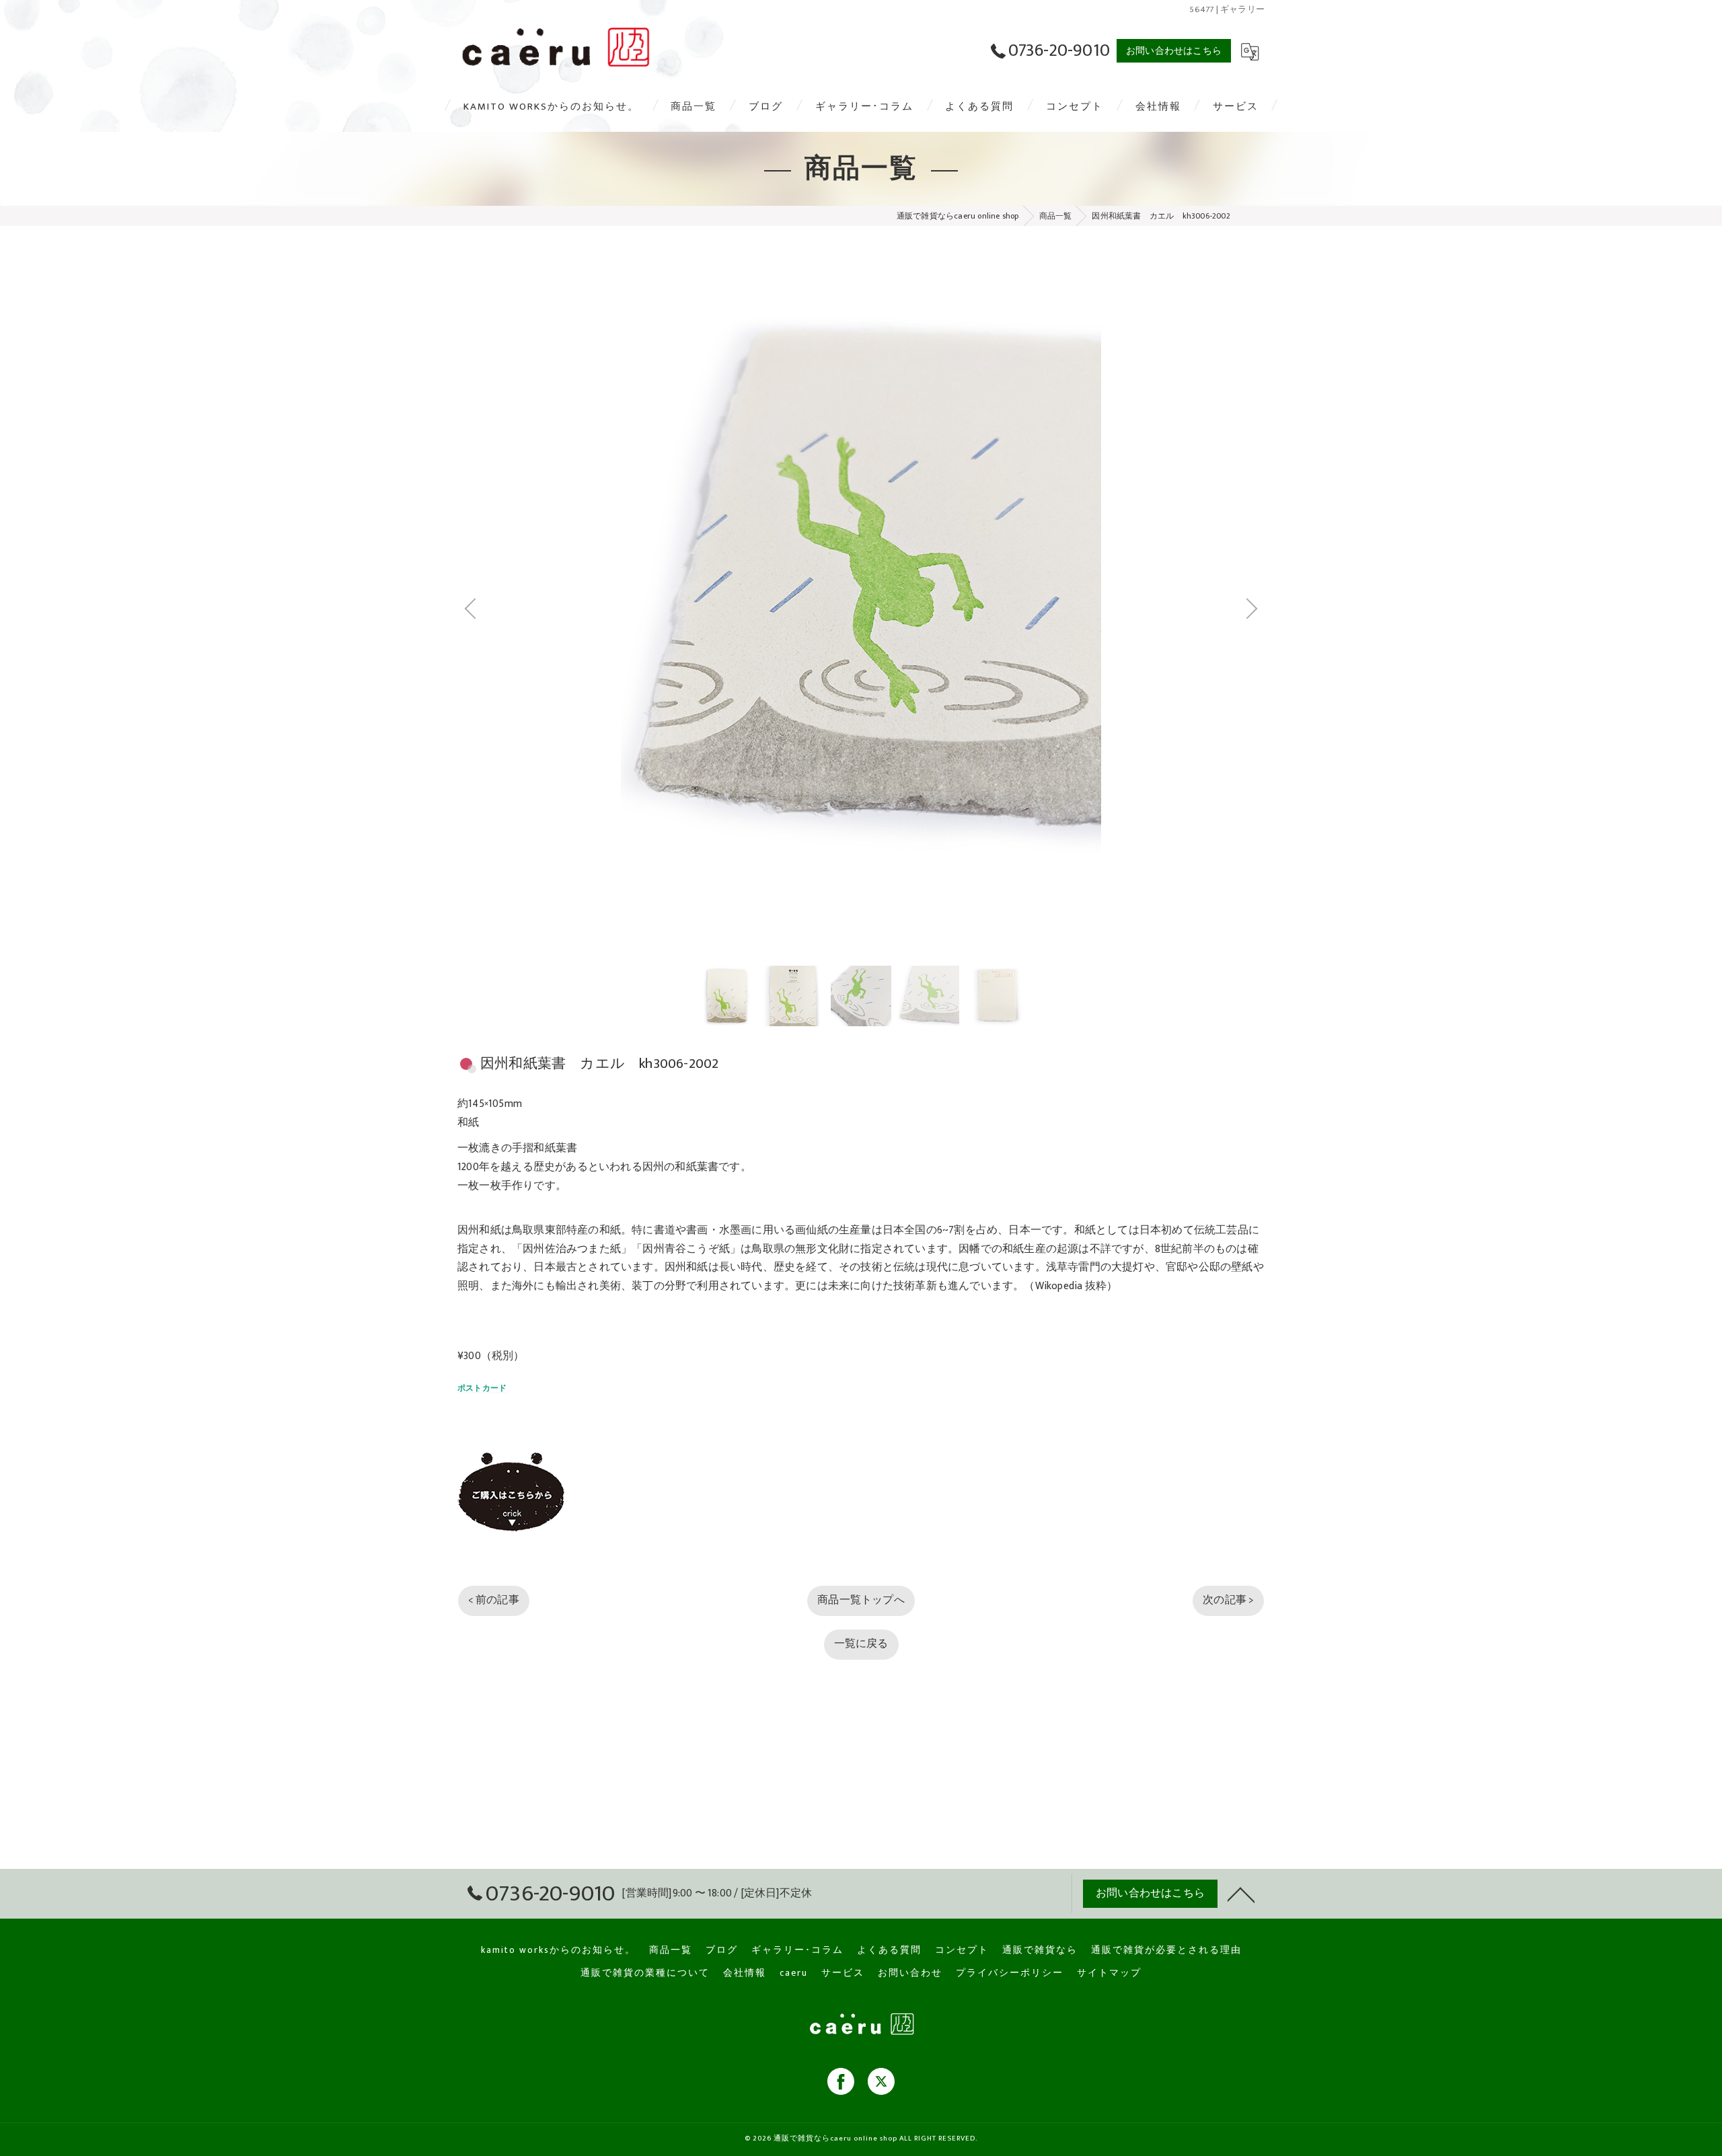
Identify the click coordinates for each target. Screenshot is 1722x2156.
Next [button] (1063, 513)
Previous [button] (659, 513)
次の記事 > (1228, 1408)
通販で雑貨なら (1040, 1950)
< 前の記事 (494, 1408)
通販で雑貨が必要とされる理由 (1166, 1950)
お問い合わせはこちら (1174, 51)
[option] (725, 804)
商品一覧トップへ (861, 1408)
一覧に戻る (861, 1451)
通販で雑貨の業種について (645, 1973)
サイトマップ (1109, 1973)
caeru (794, 1973)
